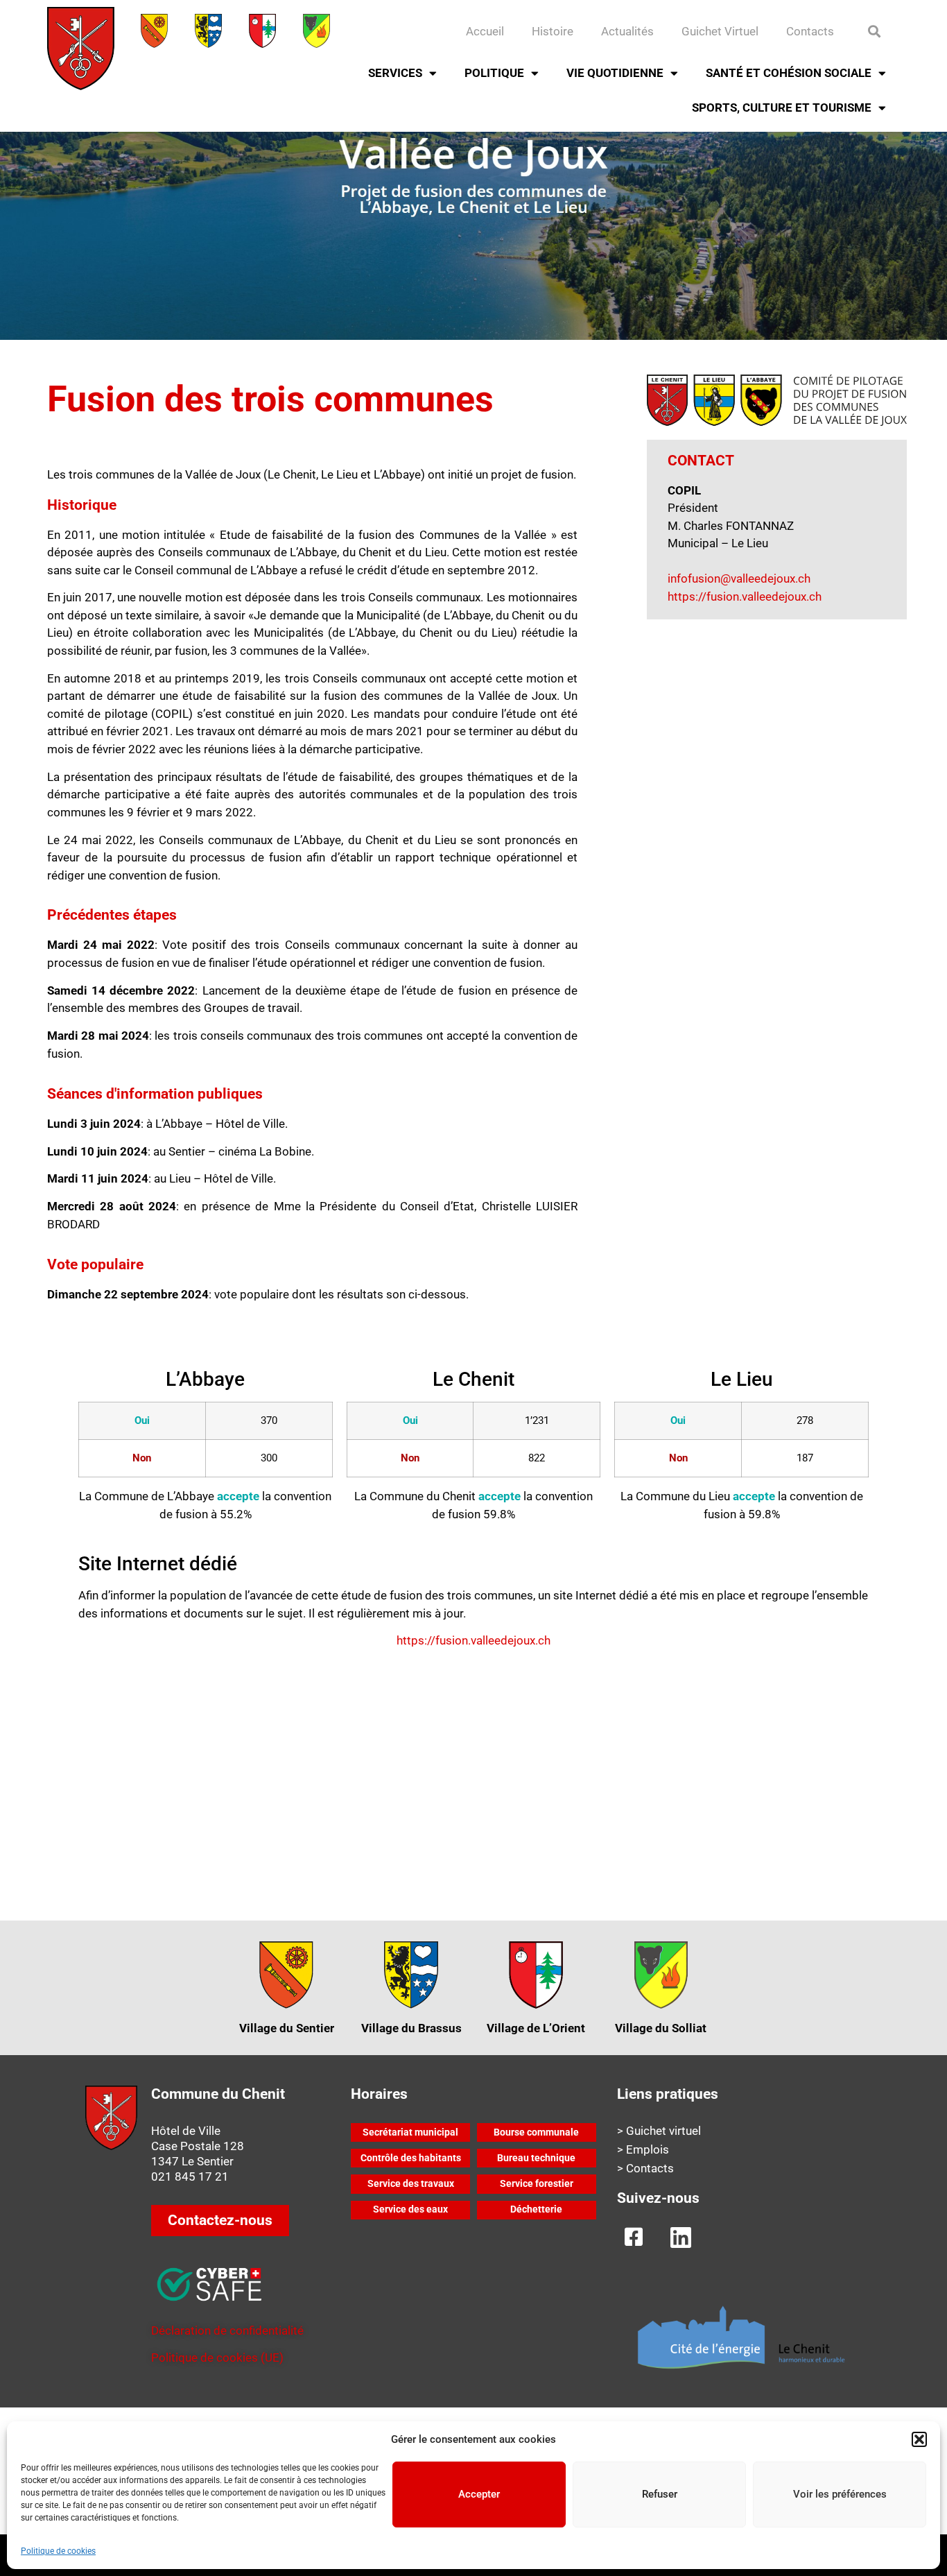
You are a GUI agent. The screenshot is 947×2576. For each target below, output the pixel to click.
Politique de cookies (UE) (217, 2358)
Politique (494, 73)
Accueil (485, 31)
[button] (919, 2439)
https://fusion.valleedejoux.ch (745, 596)
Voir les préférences (840, 2494)
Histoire (553, 31)
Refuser (660, 2494)
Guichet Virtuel (720, 31)
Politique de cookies (58, 2551)
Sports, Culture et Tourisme (782, 108)
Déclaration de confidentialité (227, 2330)
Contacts (810, 31)
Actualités (627, 31)
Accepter (479, 2494)
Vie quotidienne (615, 73)
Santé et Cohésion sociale (789, 73)
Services (395, 73)
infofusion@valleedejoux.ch (739, 578)
